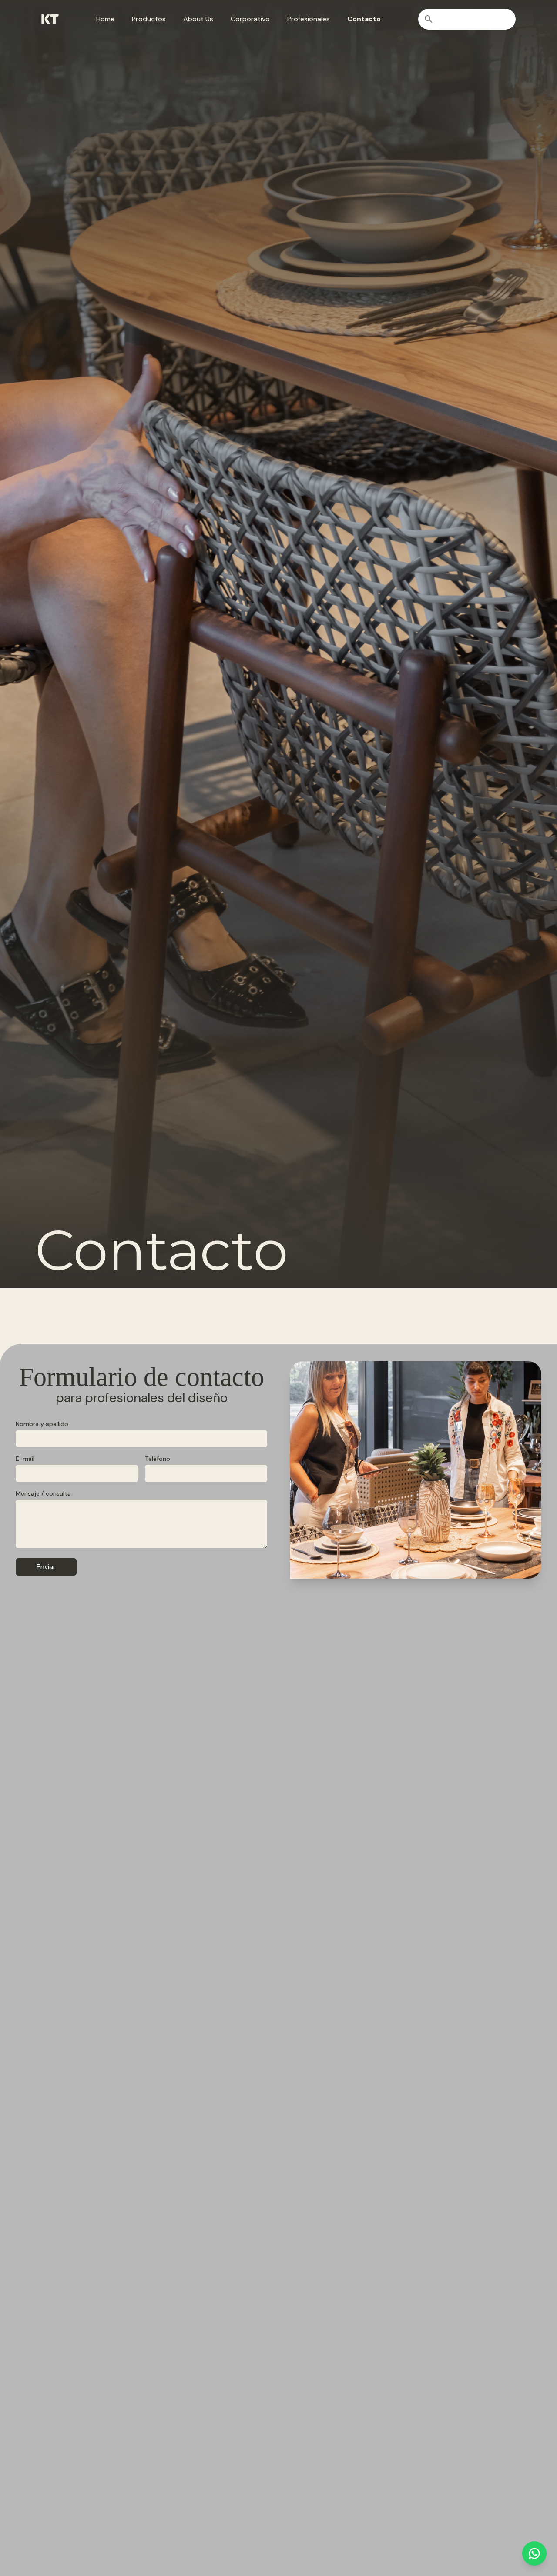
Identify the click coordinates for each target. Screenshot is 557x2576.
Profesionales (309, 19)
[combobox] (467, 19)
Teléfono (158, 1459)
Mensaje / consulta (43, 1493)
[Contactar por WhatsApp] (534, 2553)
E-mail (25, 1459)
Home (105, 19)
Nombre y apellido (42, 1424)
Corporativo (250, 19)
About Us (198, 19)
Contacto (364, 19)
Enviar (46, 1567)
